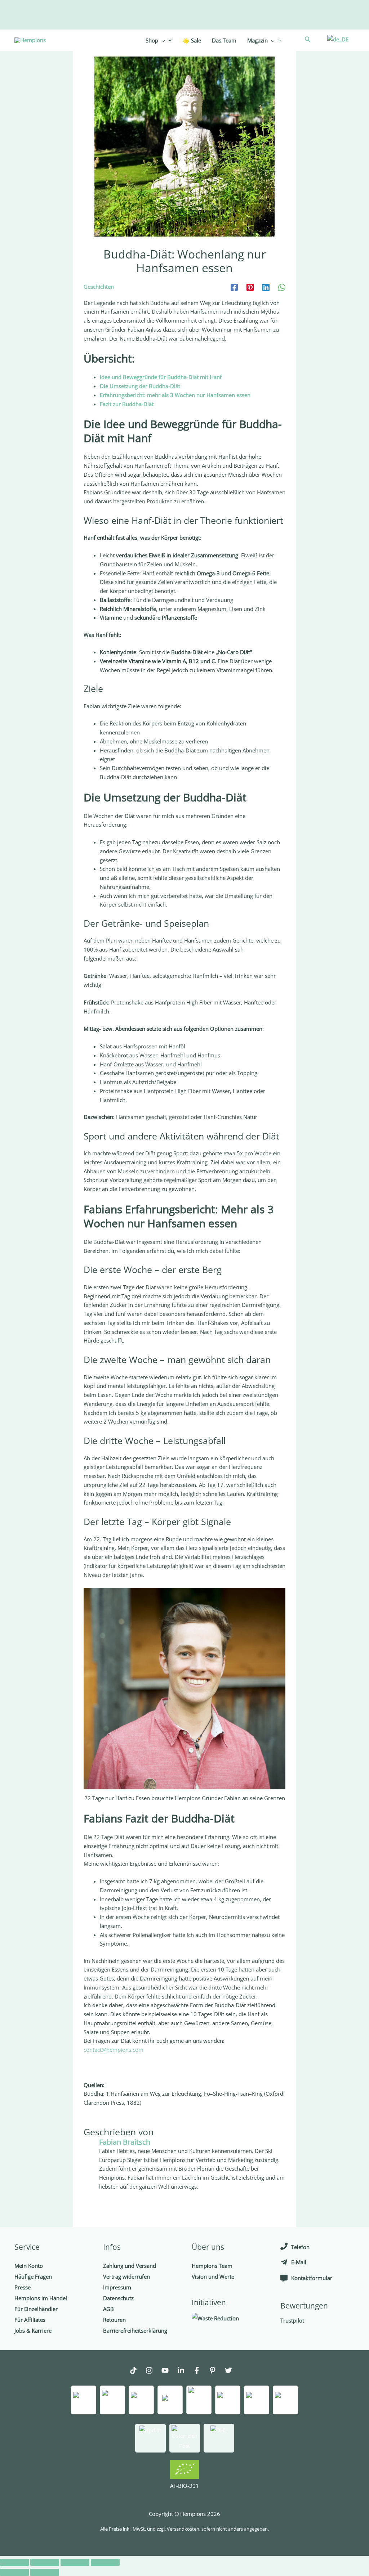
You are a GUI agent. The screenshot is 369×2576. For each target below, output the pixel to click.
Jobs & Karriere (33, 2330)
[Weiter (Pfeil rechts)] (45, 2572)
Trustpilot (292, 2320)
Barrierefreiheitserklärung (135, 2330)
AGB (108, 2309)
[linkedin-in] (184, 2371)
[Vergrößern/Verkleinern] (105, 2562)
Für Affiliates (30, 2320)
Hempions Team (212, 2266)
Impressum (117, 2287)
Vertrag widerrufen (126, 2276)
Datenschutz (118, 2298)
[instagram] (153, 2371)
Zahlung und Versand (130, 2266)
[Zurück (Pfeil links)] (14, 2572)
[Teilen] (45, 2562)
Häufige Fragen (33, 2276)
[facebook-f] (200, 2371)
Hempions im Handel (41, 2298)
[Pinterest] (250, 287)
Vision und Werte (213, 2276)
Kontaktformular (312, 2278)
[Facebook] (234, 287)
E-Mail (299, 2262)
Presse (23, 2287)
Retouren (114, 2320)
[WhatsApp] (282, 287)
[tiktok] (137, 2371)
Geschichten (99, 287)
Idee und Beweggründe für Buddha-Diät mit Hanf (161, 377)
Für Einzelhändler (36, 2309)
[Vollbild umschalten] (75, 2562)
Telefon (300, 2247)
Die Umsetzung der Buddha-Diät (140, 386)
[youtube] (169, 2371)
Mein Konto (29, 2266)
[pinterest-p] (216, 2371)
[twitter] (232, 2371)
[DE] (337, 39)
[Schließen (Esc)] (14, 2562)
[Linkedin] (266, 287)
